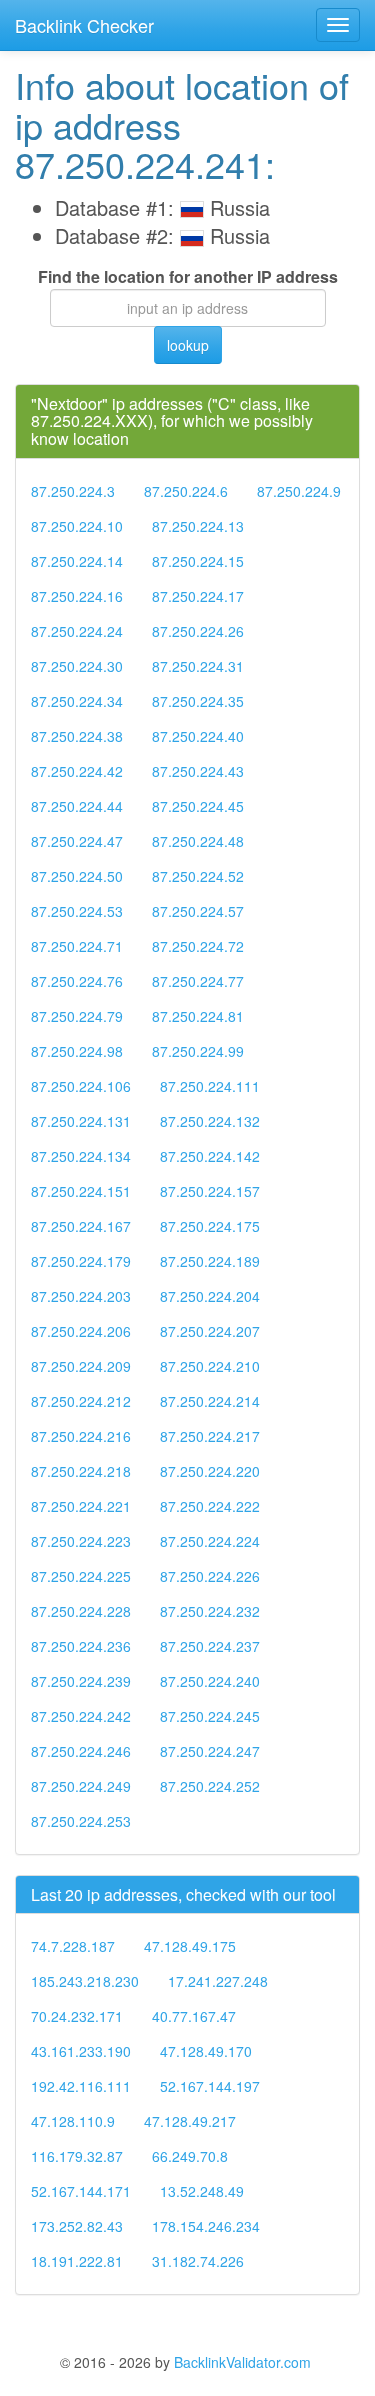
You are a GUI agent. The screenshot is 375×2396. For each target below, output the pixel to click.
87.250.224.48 (198, 841)
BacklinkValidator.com (242, 2362)
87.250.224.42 (77, 771)
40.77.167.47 (194, 2016)
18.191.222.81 (77, 2261)
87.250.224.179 (81, 1261)
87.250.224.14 (77, 561)
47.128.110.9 (73, 2121)
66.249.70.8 (190, 2156)
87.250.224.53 (77, 911)
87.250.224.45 (198, 806)
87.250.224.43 (198, 771)
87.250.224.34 (77, 701)
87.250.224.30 (77, 666)
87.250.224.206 (81, 1331)
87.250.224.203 (81, 1296)
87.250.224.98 (77, 1051)
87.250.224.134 (81, 1156)
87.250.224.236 (81, 1646)
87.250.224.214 (210, 1401)
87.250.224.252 (210, 1786)
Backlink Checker (84, 25)
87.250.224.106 (81, 1086)
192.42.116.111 (81, 2086)
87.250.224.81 (198, 1016)
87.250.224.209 (81, 1366)
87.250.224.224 (210, 1541)
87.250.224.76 (77, 981)
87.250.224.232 (210, 1611)
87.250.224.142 (210, 1156)
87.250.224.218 (81, 1471)
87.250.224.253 (81, 1821)
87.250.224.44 (77, 806)
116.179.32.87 (77, 2156)
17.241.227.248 (218, 1981)
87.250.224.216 (81, 1436)
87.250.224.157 (210, 1191)
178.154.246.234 (206, 2226)
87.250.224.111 (210, 1086)
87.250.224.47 (77, 841)
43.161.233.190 (81, 2051)
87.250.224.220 (210, 1471)
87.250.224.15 (198, 561)
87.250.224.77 (198, 981)
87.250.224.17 (198, 596)
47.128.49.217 (190, 2121)
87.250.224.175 (210, 1226)
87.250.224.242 (81, 1716)
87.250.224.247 (210, 1751)
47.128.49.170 (206, 2051)
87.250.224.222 (210, 1506)
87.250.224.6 (186, 491)
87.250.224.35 (198, 701)
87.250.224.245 (210, 1716)
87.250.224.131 (81, 1121)
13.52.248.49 (202, 2191)
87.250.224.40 (198, 736)
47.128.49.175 (190, 1946)
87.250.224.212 (81, 1401)
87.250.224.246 (81, 1751)
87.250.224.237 (210, 1646)
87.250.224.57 (198, 911)
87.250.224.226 (210, 1576)
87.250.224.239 (81, 1681)
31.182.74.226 (198, 2261)
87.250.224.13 (198, 526)
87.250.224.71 (77, 946)
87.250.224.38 (77, 736)
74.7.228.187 (73, 1946)
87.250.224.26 (198, 631)
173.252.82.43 (77, 2226)
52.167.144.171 (81, 2191)
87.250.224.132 (210, 1121)
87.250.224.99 (198, 1051)
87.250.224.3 (73, 491)
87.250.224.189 (210, 1261)
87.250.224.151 (81, 1191)
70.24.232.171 (77, 2016)
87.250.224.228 (81, 1611)
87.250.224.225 (81, 1576)
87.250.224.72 (198, 946)
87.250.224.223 (81, 1541)
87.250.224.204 (210, 1296)
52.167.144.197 (210, 2086)
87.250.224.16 (77, 596)
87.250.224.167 (81, 1226)
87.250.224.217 (210, 1436)
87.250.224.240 (210, 1681)
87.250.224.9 (299, 491)
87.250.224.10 (77, 526)
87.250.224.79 (77, 1016)
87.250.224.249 (81, 1786)
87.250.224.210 (210, 1366)
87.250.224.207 (210, 1331)
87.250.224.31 (198, 666)
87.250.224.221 (81, 1506)
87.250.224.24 (77, 631)
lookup (188, 345)
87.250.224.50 (77, 876)
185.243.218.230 (85, 1981)
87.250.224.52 (198, 876)
